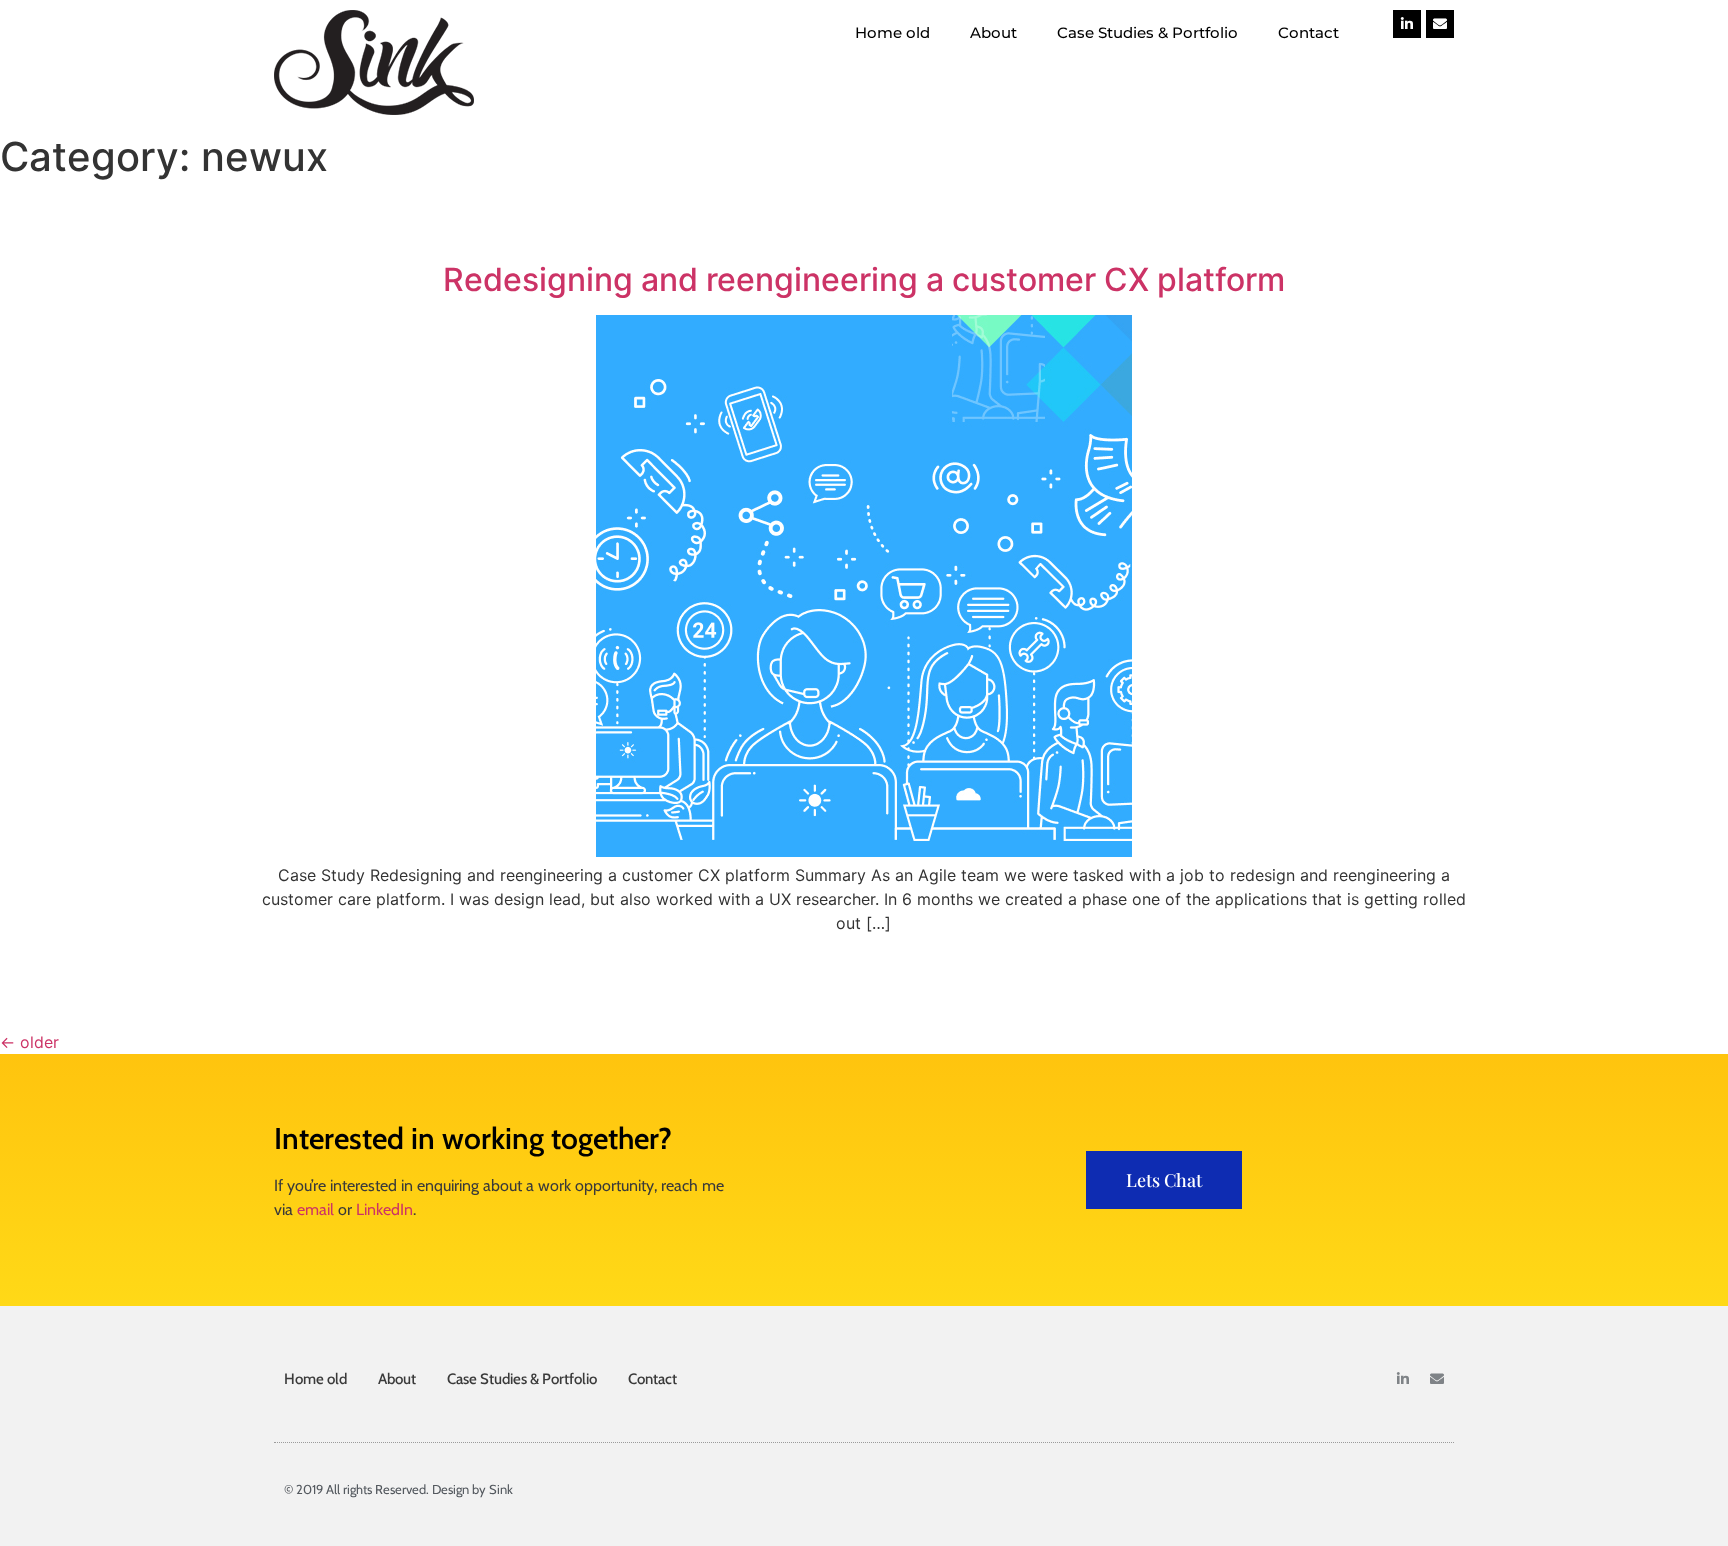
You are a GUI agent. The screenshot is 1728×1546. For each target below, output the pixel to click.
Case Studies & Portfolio (1147, 32)
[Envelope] (1440, 24)
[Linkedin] (1407, 24)
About (993, 32)
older (29, 1042)
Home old (892, 32)
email (315, 1209)
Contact (1308, 32)
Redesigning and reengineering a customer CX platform (864, 279)
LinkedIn (384, 1209)
